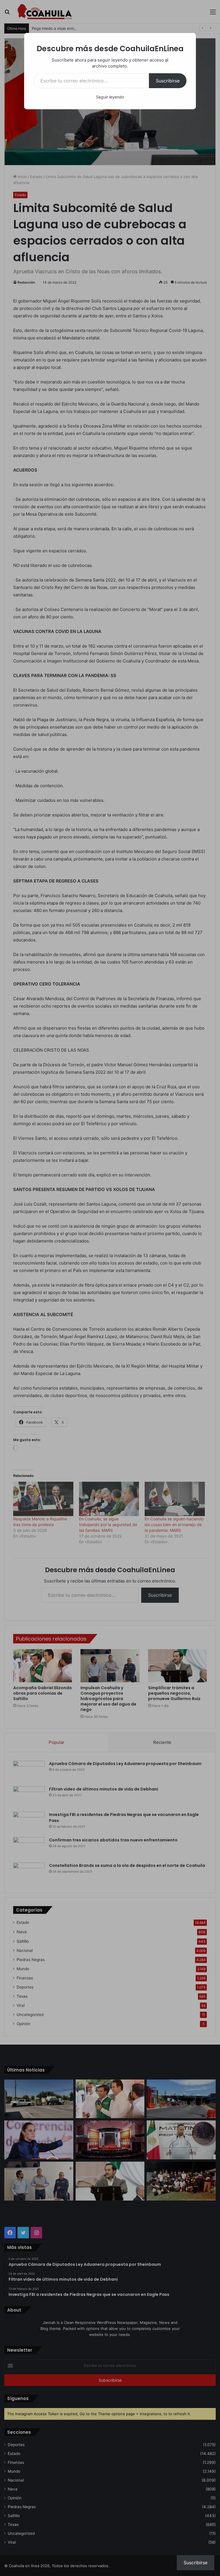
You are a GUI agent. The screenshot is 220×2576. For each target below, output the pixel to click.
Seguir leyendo (110, 97)
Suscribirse (168, 81)
